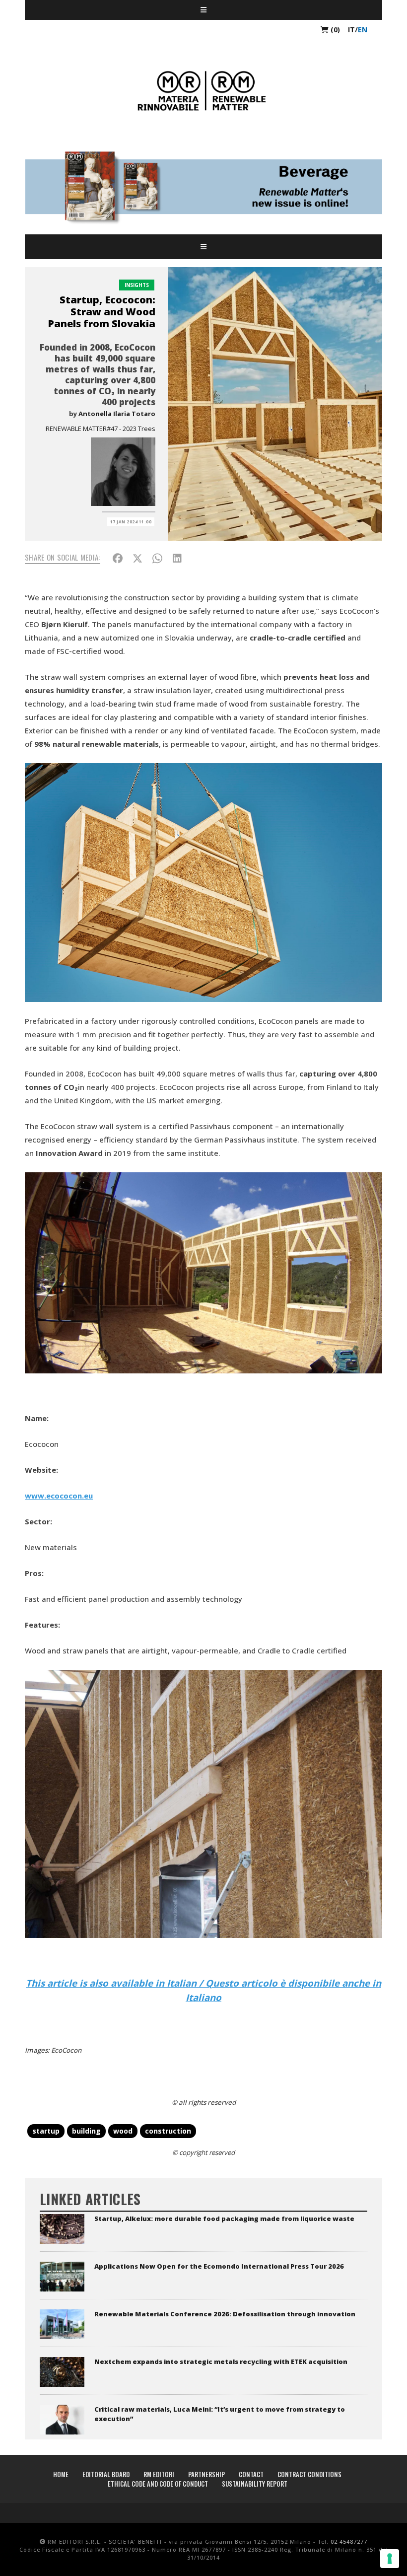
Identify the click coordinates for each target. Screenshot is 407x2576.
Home (61, 2474)
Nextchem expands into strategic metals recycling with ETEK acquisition (221, 2361)
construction (168, 2131)
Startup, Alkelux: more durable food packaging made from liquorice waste (224, 2218)
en (363, 30)
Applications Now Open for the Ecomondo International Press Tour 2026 (219, 2266)
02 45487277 (349, 2541)
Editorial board (106, 2474)
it (351, 30)
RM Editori (159, 2474)
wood (123, 2131)
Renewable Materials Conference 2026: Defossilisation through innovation (225, 2314)
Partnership (206, 2474)
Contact (251, 2474)
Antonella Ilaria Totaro (117, 414)
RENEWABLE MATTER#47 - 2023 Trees (101, 429)
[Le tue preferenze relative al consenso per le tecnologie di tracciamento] (390, 2559)
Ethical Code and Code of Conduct (158, 2484)
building (86, 2131)
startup (46, 2131)
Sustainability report (255, 2484)
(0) (334, 30)
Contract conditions (309, 2474)
